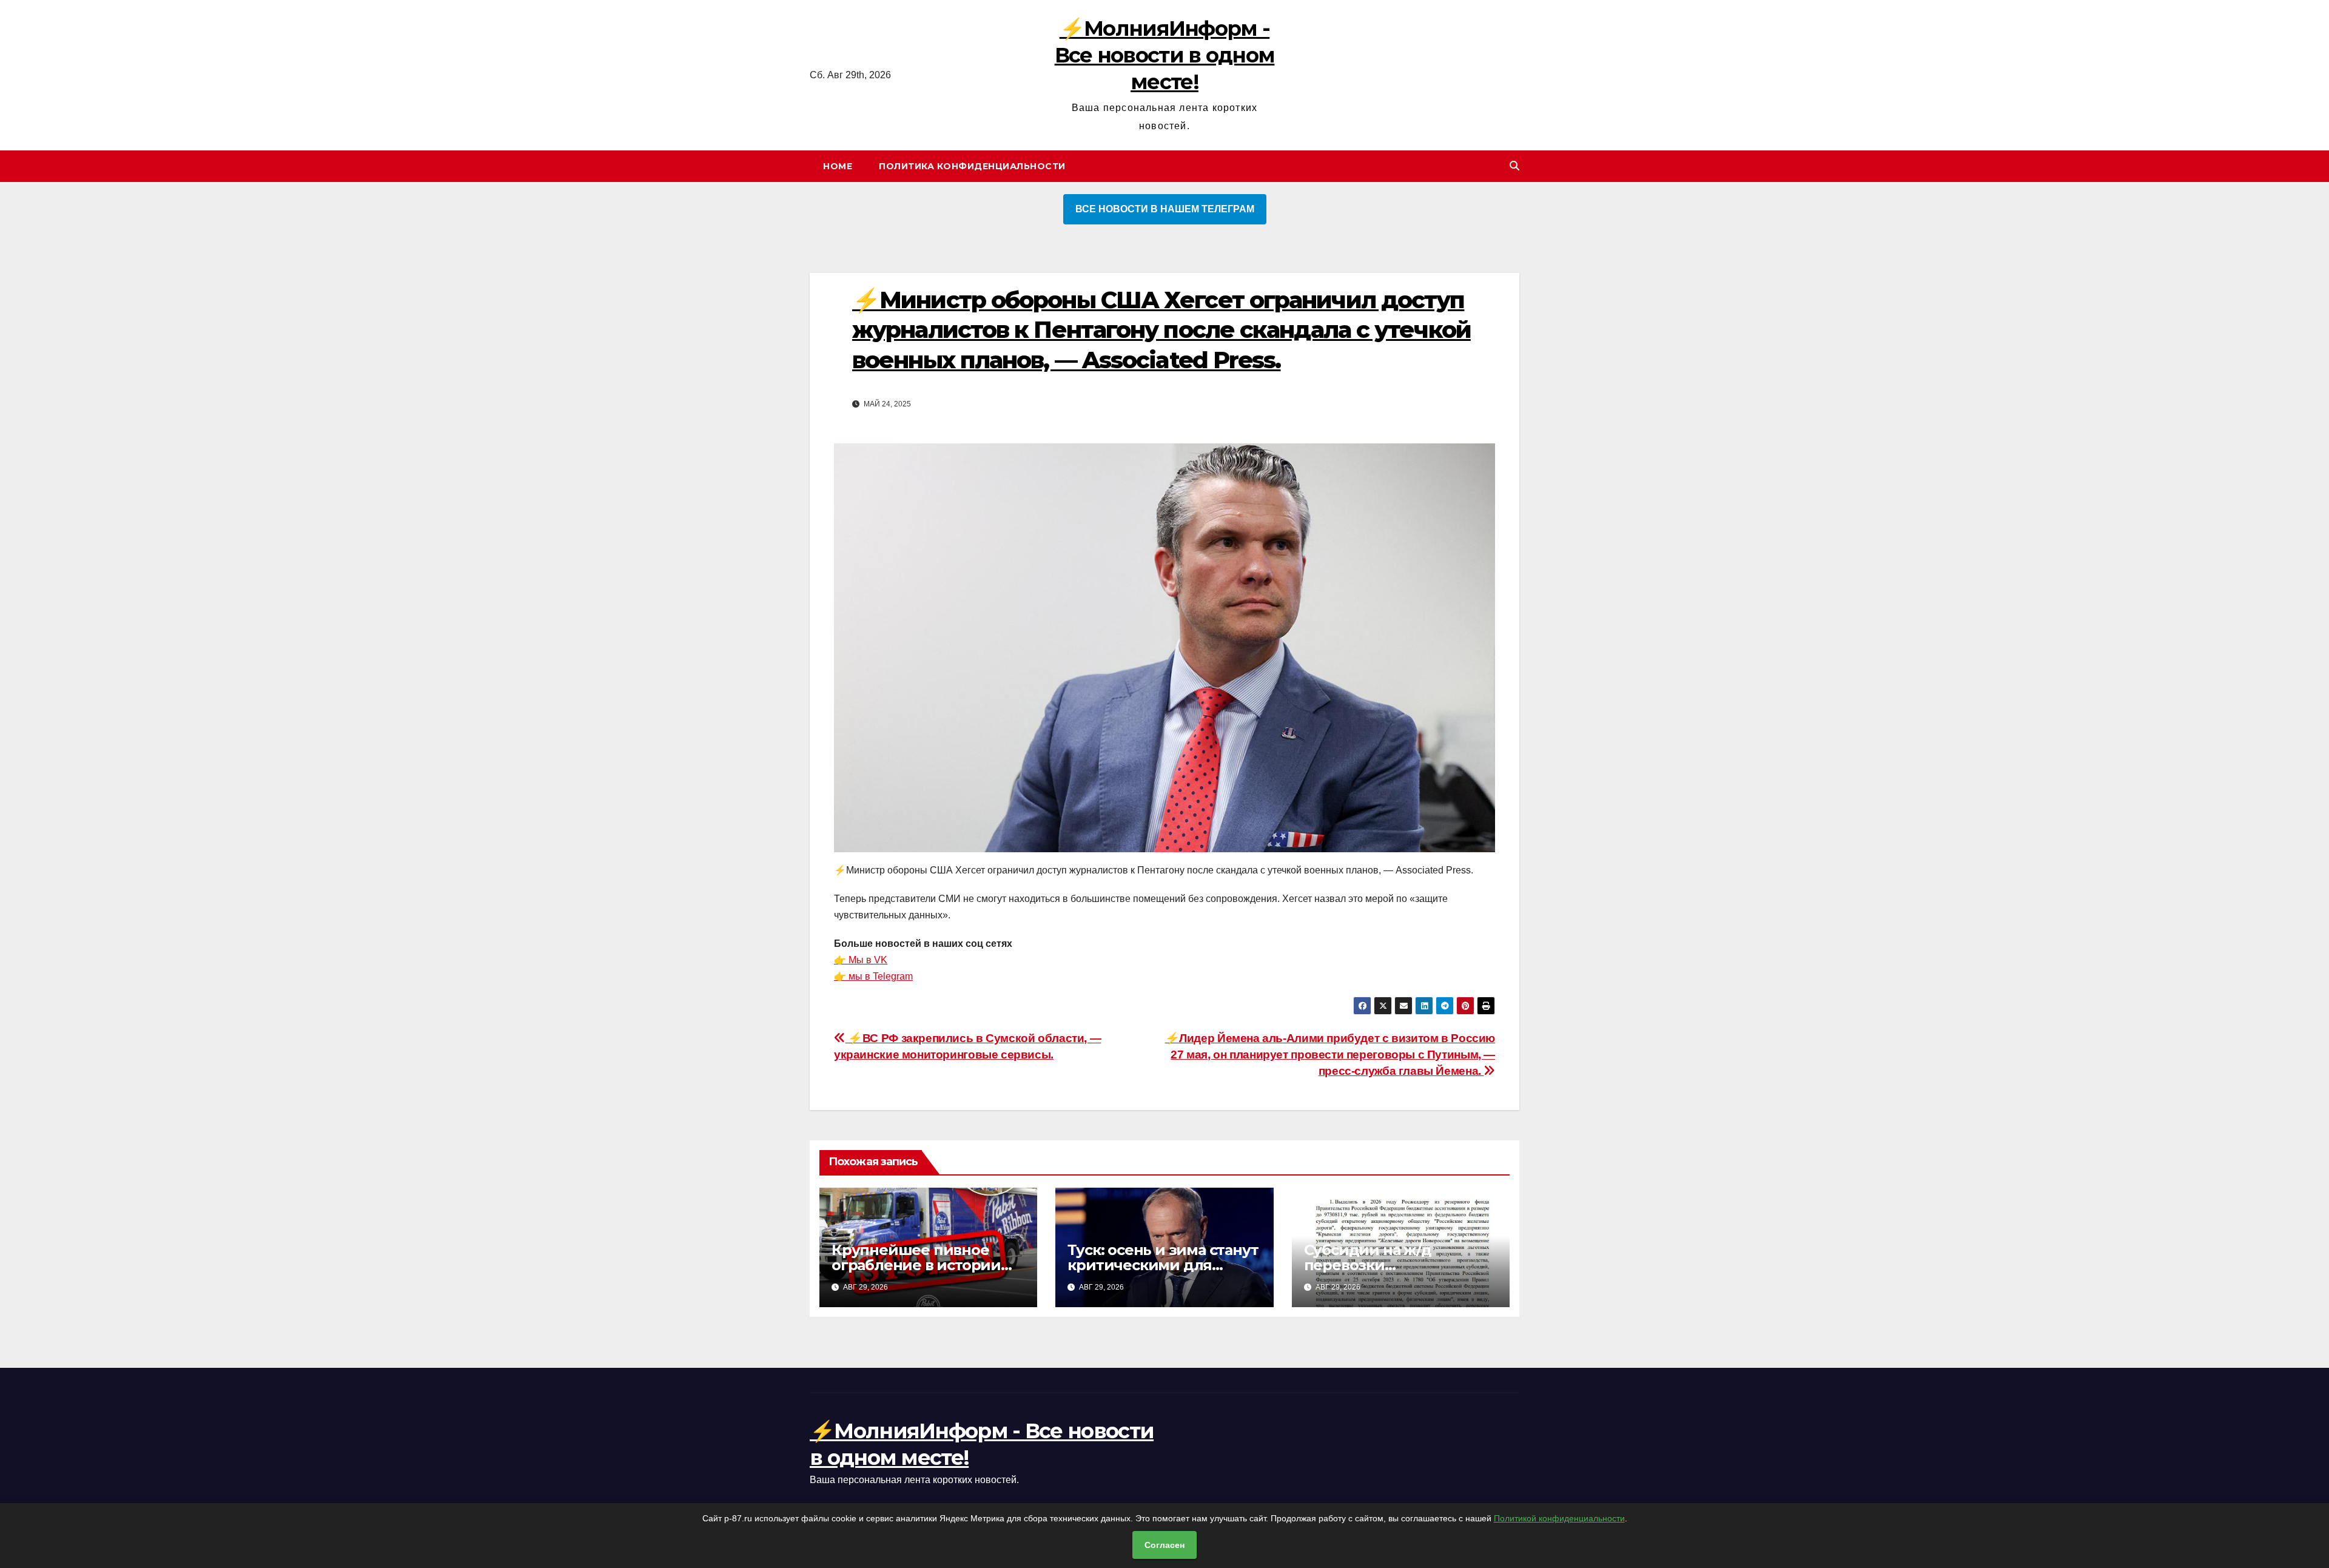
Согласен (1164, 1545)
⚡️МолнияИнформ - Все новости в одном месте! (1165, 55)
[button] (1514, 166)
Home (838, 166)
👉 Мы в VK (861, 960)
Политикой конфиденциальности (1559, 1518)
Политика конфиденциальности (972, 166)
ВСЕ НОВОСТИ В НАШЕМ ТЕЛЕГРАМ (1165, 209)
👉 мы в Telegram (873, 976)
